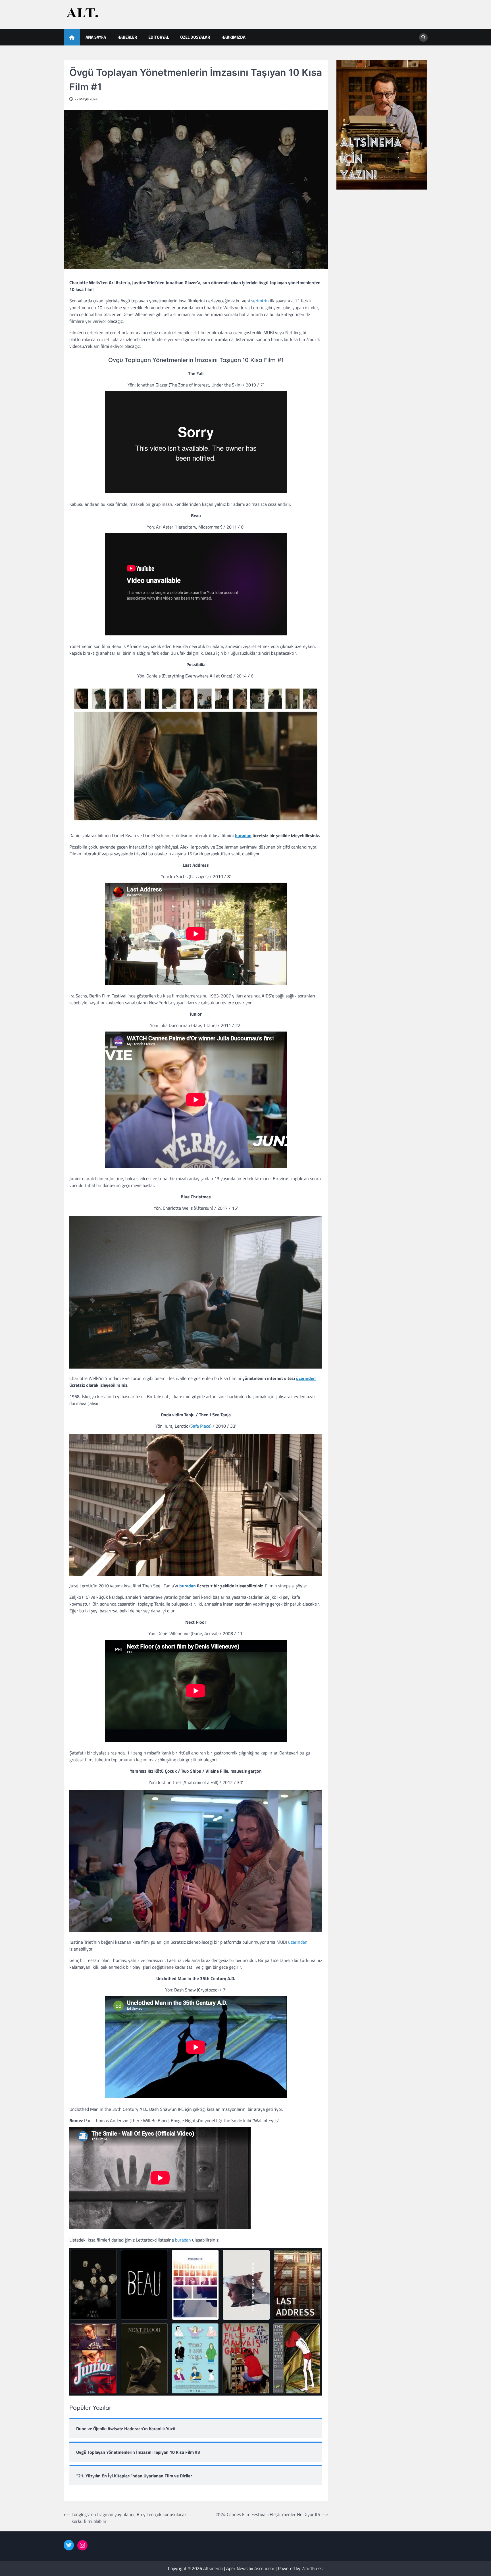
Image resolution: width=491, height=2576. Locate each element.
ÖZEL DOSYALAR (195, 37)
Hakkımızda (233, 37)
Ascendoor (264, 2568)
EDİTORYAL (159, 37)
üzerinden (306, 1378)
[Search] (423, 38)
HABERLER (127, 37)
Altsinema (213, 2568)
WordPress (312, 2568)
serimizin (260, 301)
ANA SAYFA (96, 37)
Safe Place (200, 1426)
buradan (243, 835)
